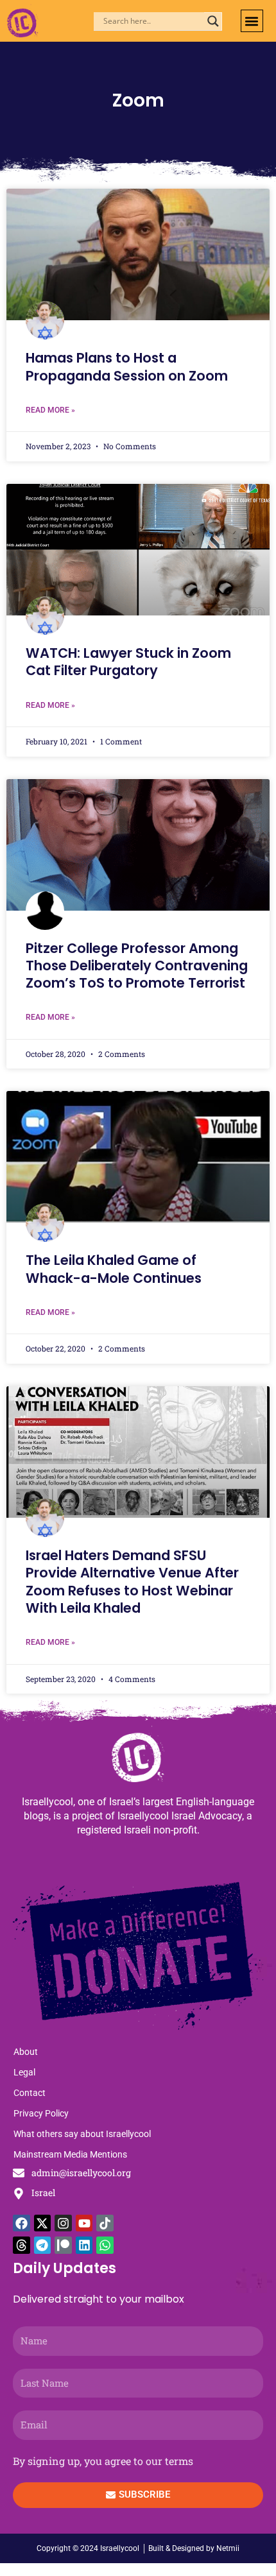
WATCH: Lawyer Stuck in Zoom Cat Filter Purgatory (128, 662)
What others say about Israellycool (82, 2134)
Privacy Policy (41, 2113)
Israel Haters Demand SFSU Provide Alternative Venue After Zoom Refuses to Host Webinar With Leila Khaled (132, 1582)
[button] (252, 21)
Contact (30, 2093)
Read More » (50, 410)
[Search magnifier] (213, 21)
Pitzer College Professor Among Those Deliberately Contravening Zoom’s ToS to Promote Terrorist (137, 966)
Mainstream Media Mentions (70, 2154)
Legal (24, 2072)
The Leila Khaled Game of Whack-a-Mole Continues (114, 1269)
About (26, 2052)
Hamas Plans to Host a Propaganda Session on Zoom (127, 366)
